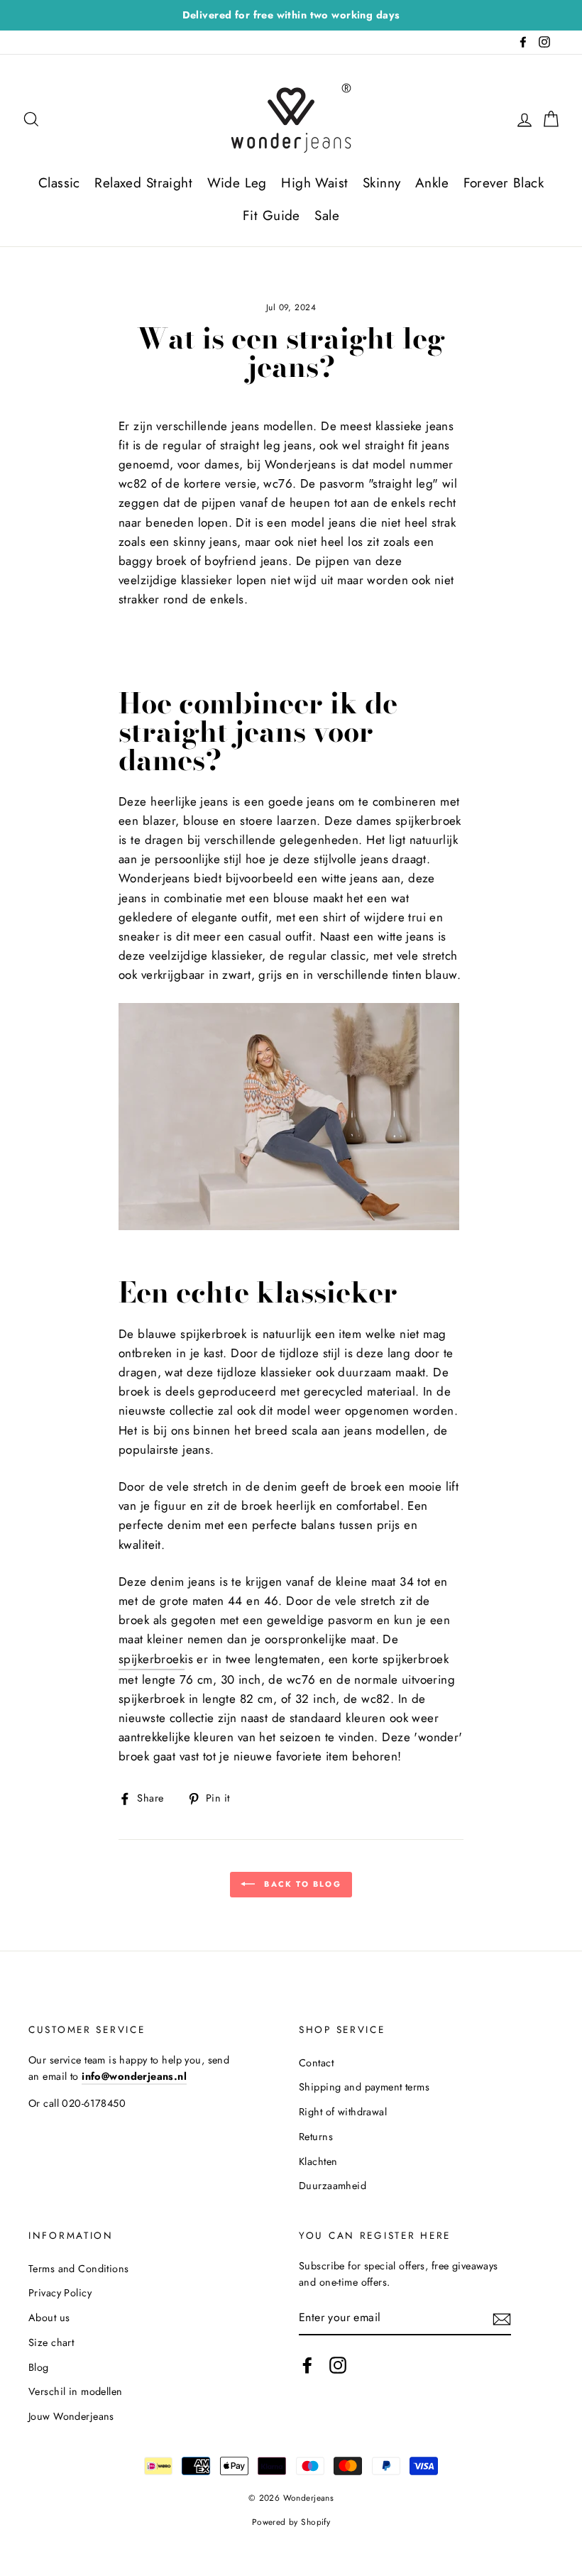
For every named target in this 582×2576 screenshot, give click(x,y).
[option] (291, 15)
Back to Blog (301, 1883)
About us (49, 2318)
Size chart (51, 2342)
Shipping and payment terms (364, 2087)
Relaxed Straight (143, 183)
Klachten (318, 2161)
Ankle (432, 183)
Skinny (382, 183)
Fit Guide (271, 215)
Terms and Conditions (79, 2269)
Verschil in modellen (76, 2391)
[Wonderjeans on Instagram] (338, 2366)
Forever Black (504, 183)
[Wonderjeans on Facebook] (307, 2366)
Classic (59, 183)
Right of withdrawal (343, 2112)
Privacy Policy (60, 2293)
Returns (316, 2137)
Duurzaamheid (333, 2186)
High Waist (314, 183)
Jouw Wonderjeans (71, 2416)
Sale (327, 215)
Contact (316, 2063)
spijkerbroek (152, 1659)
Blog (39, 2367)
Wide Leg (237, 183)
